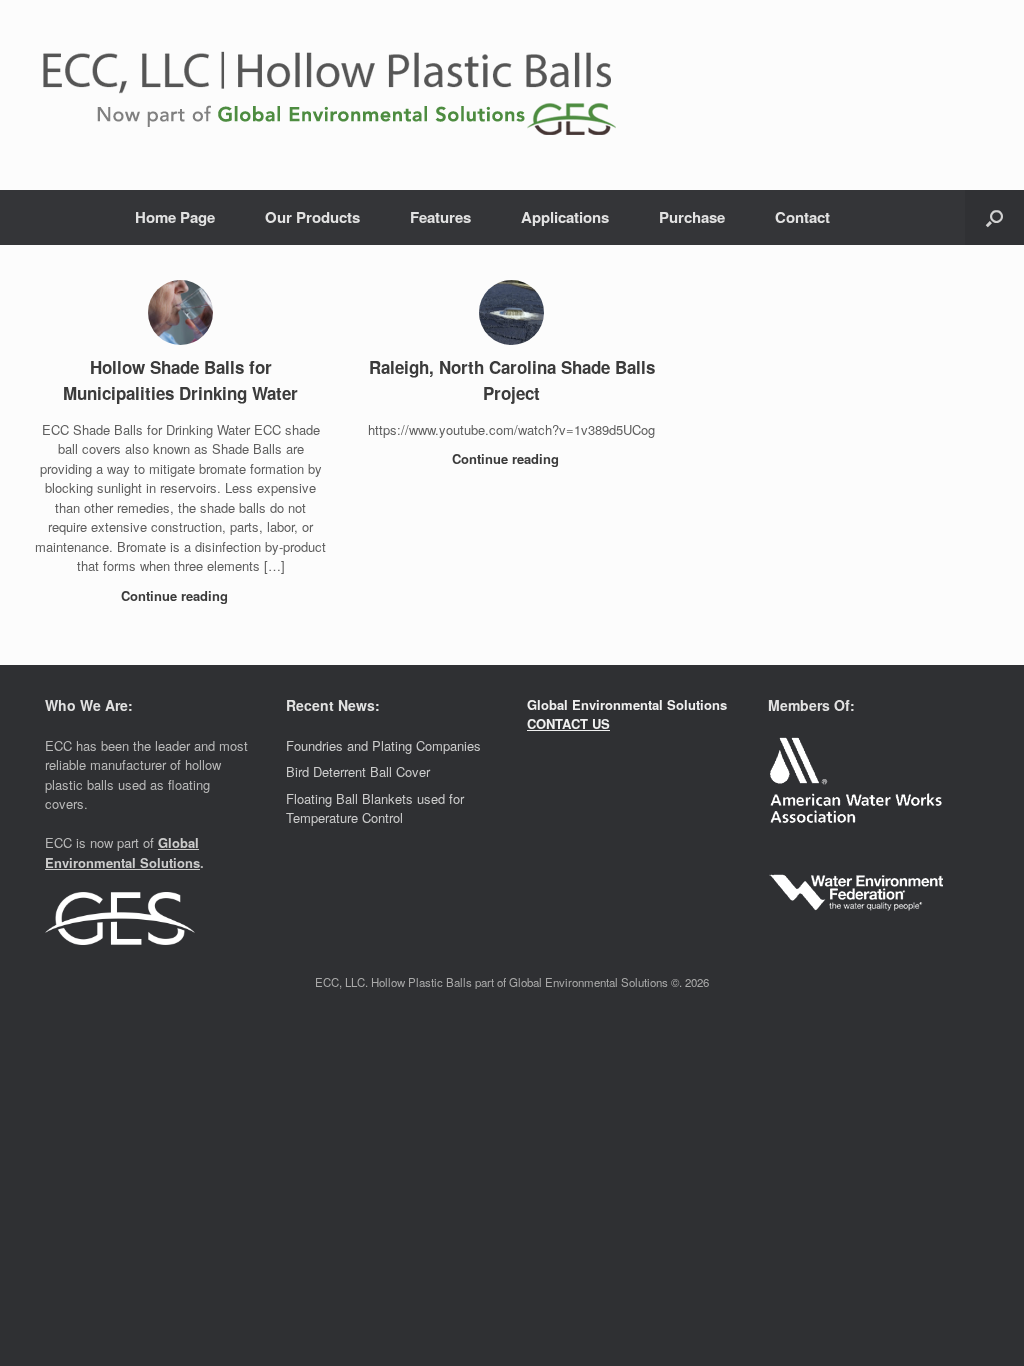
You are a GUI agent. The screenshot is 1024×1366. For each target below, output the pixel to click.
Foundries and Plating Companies (383, 745)
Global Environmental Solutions (122, 852)
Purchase (692, 217)
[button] (994, 217)
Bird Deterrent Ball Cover (358, 771)
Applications (565, 217)
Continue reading (176, 595)
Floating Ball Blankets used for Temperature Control (375, 808)
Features (440, 217)
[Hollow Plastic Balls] (405, 95)
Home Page (175, 217)
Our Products (312, 217)
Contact (802, 217)
